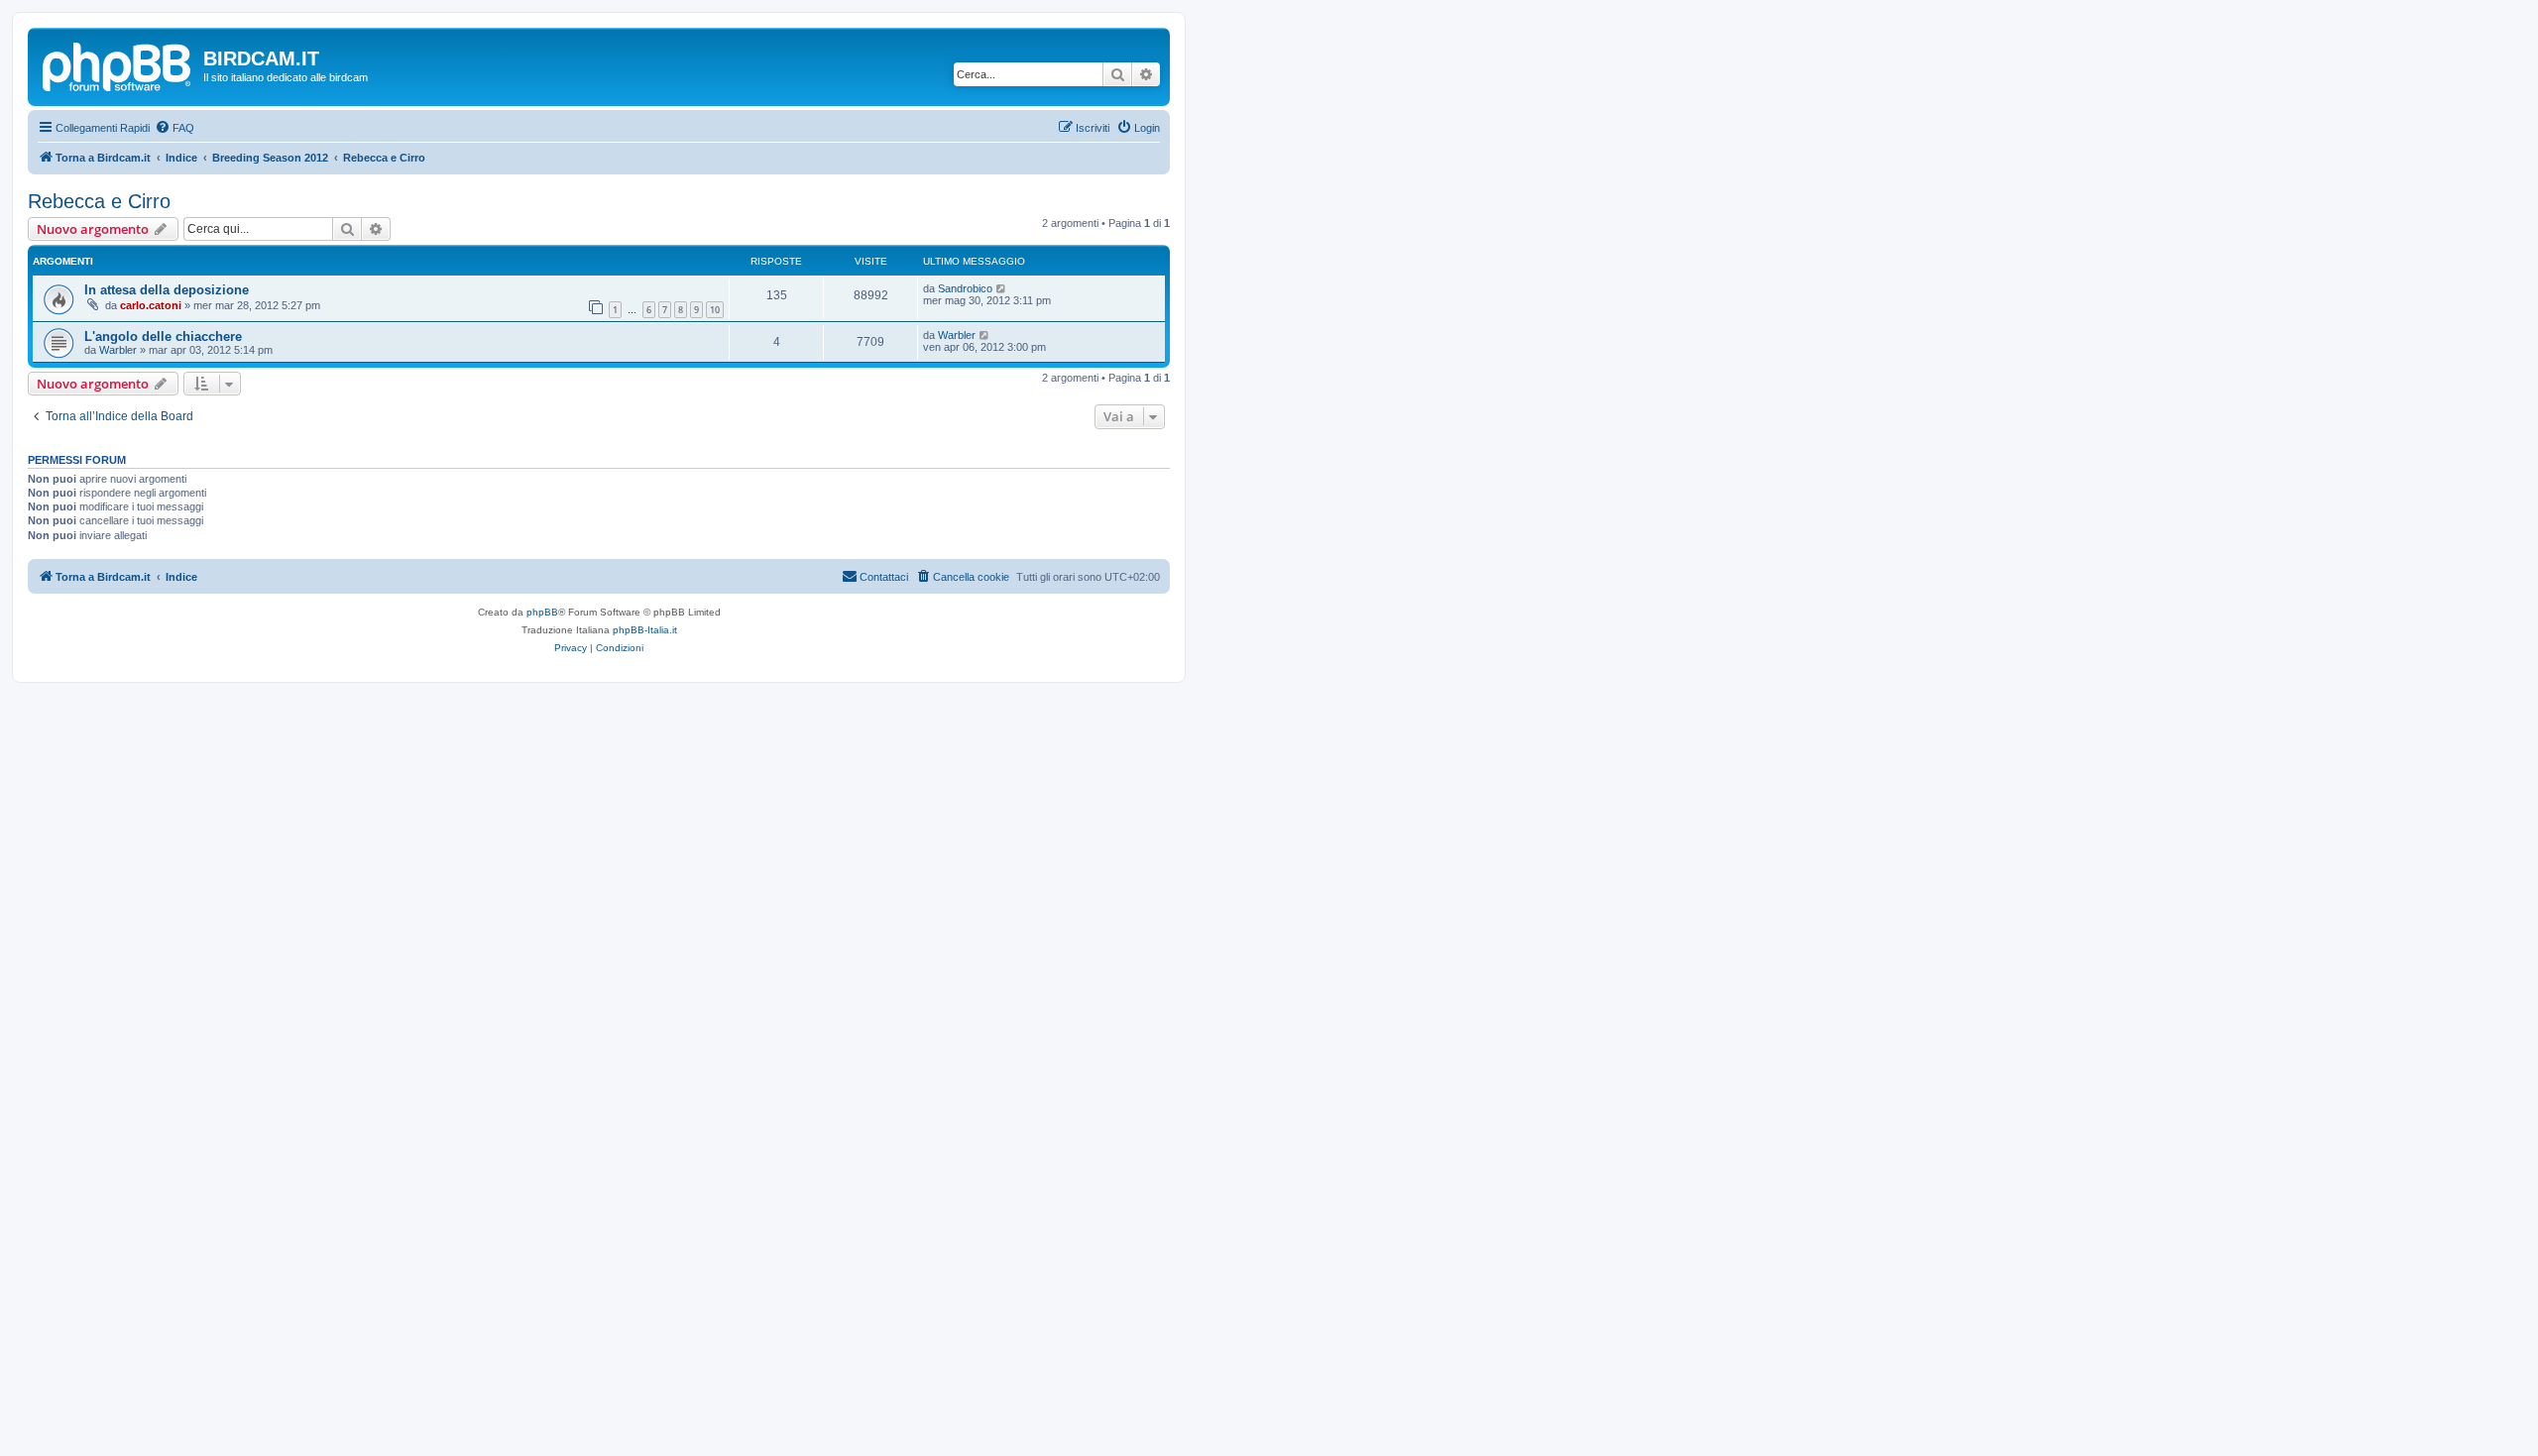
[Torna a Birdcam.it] (118, 64)
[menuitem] (174, 128)
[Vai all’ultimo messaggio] (1002, 288)
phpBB (542, 612)
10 (715, 310)
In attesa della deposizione (167, 290)
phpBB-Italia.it (645, 630)
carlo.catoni (151, 305)
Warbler (118, 350)
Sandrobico (965, 288)
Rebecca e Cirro (99, 201)
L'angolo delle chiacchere (163, 336)
